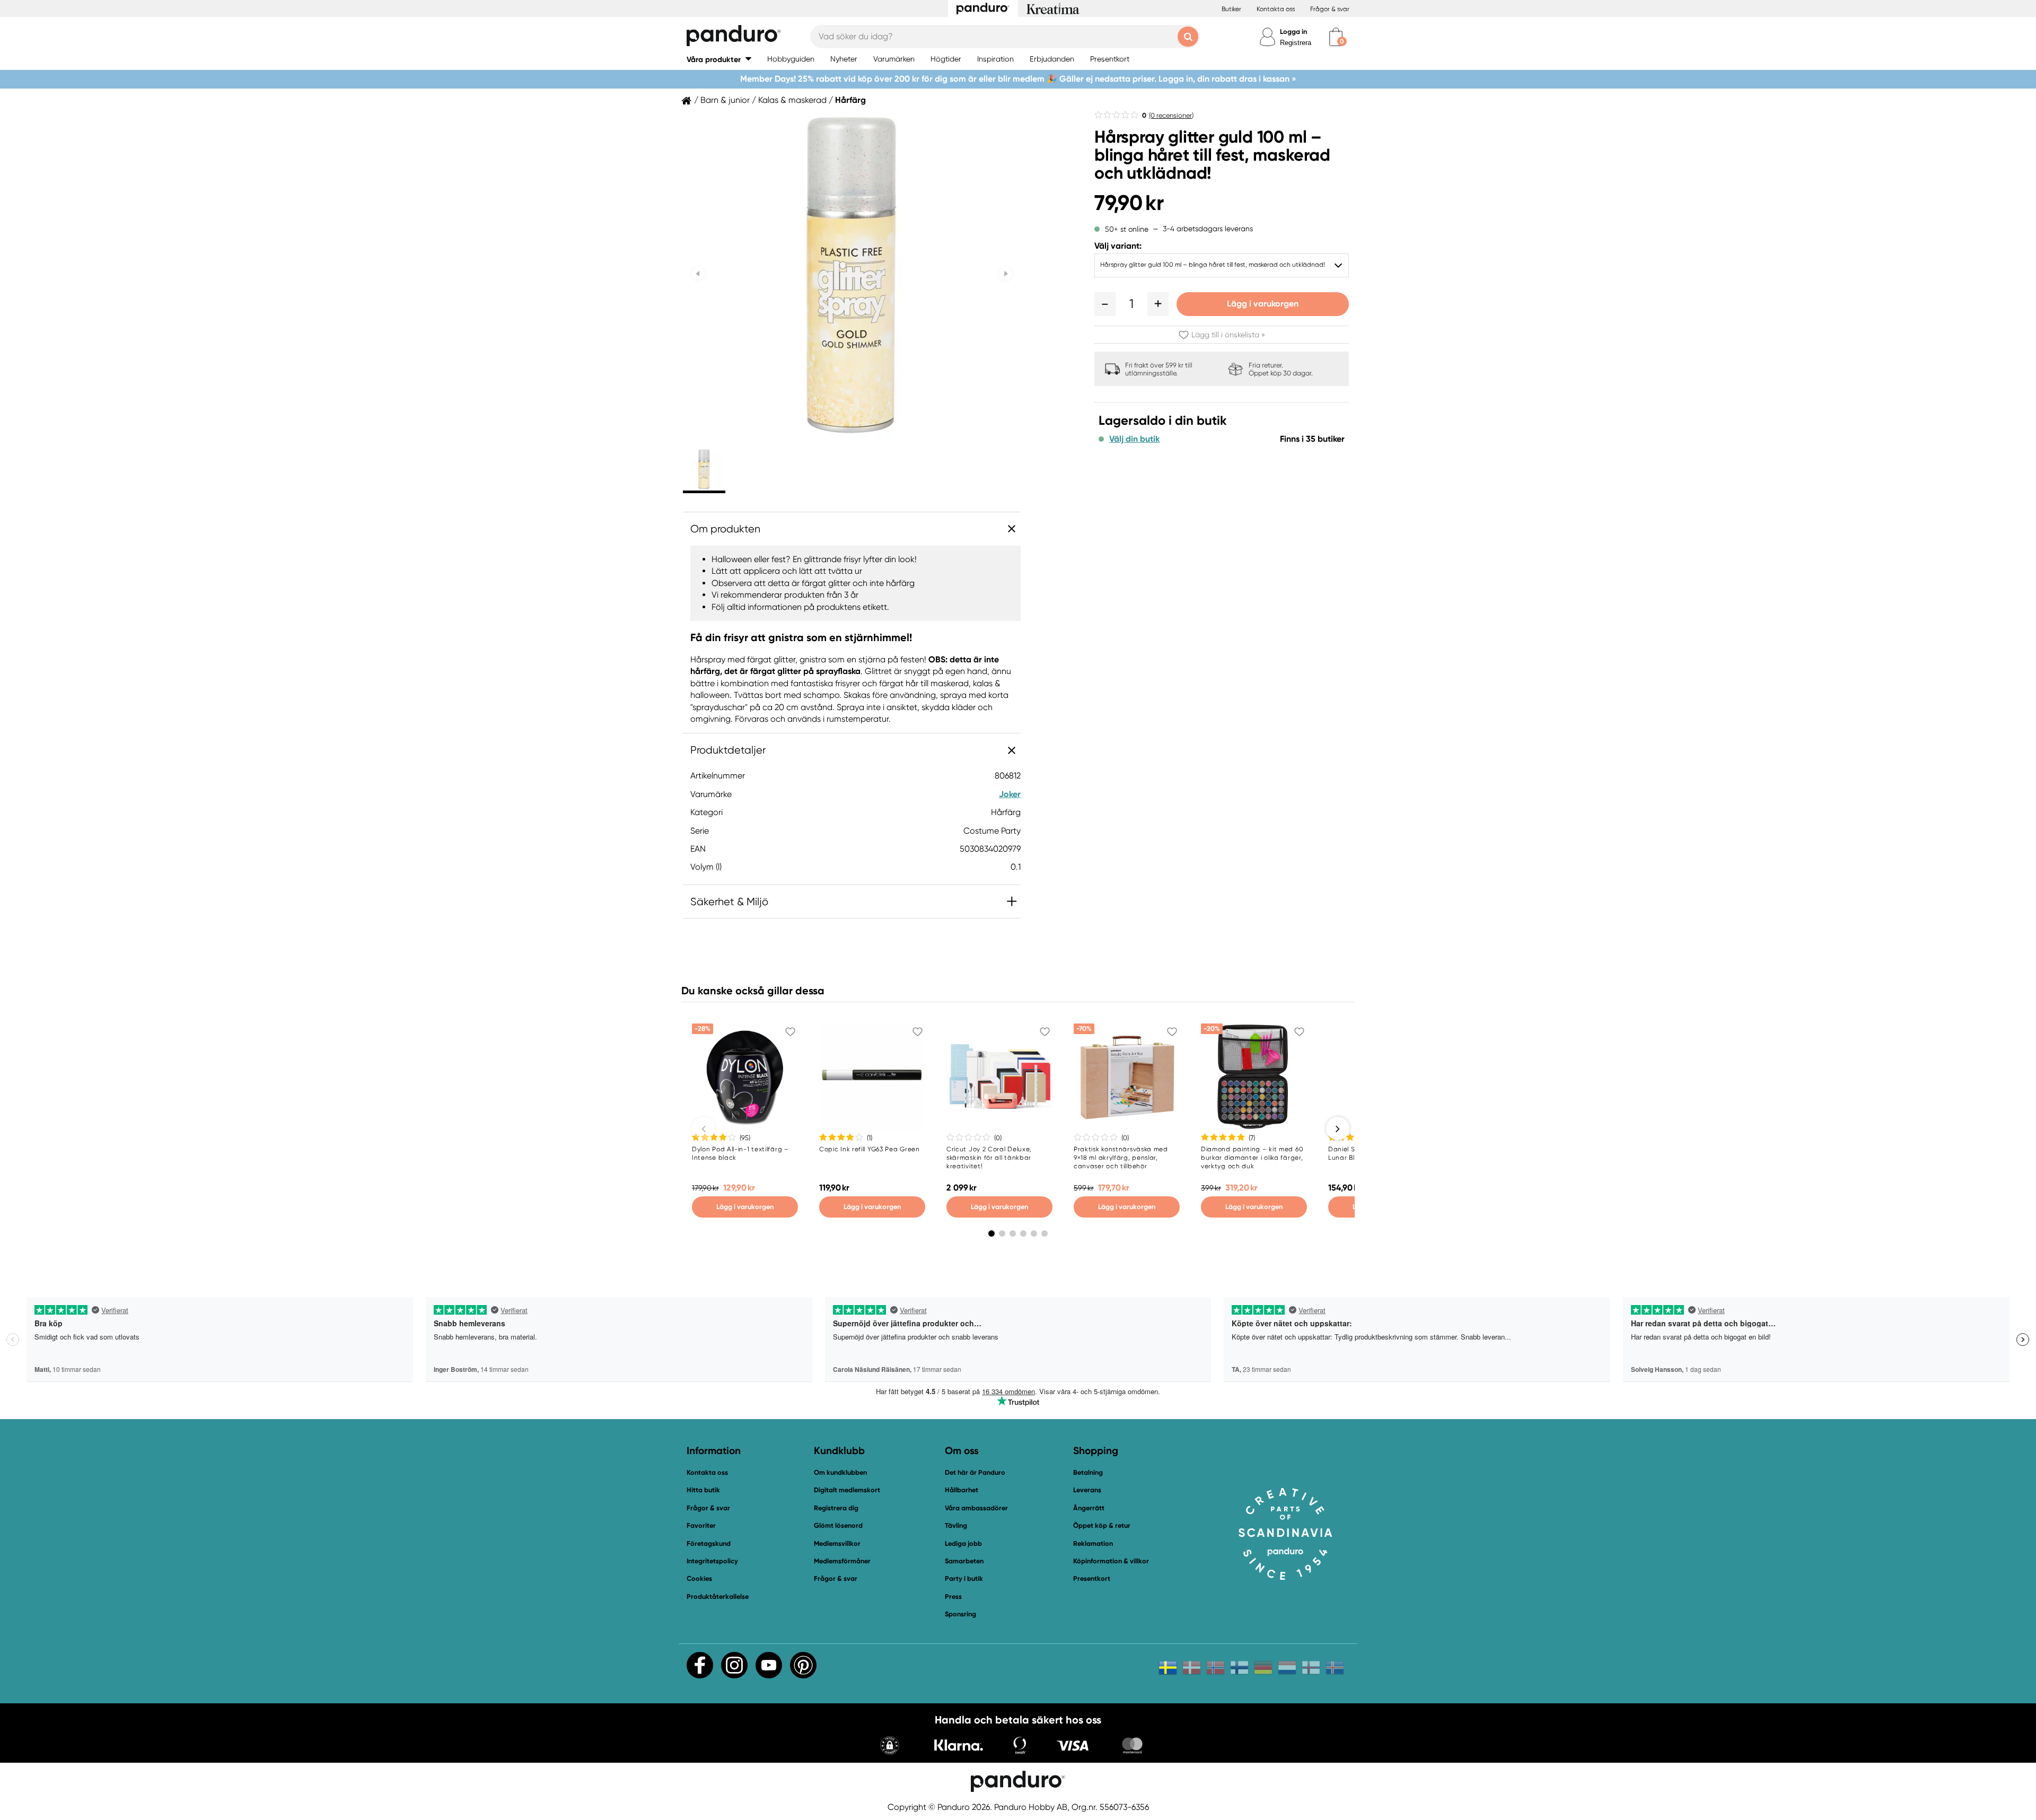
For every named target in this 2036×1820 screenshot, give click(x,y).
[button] (719, 59)
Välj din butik (1134, 439)
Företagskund (709, 1543)
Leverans (1087, 1490)
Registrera (1296, 43)
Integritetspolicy (712, 1561)
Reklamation (1093, 1543)
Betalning (1088, 1472)
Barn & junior (725, 100)
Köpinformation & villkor (1111, 1561)
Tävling (956, 1525)
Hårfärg (850, 100)
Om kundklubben (840, 1472)
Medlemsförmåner (842, 1561)
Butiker (1231, 9)
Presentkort (1092, 1578)
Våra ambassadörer (976, 1508)
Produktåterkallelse (718, 1596)
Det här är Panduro (975, 1472)
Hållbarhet (962, 1490)
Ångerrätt (1089, 1508)
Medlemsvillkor (837, 1543)
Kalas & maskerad (792, 100)
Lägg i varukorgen (1263, 304)
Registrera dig (836, 1508)
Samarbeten (964, 1561)
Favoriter (701, 1525)
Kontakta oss (1276, 9)
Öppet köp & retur (1102, 1525)
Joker (1010, 794)
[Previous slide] (698, 274)
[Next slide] (1006, 274)
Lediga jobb (963, 1543)
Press (953, 1596)
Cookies (699, 1579)
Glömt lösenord (838, 1525)
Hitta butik (703, 1490)
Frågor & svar (1330, 9)
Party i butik (964, 1578)
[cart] (1336, 37)
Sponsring (960, 1614)
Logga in (1293, 32)
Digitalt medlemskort (847, 1490)
